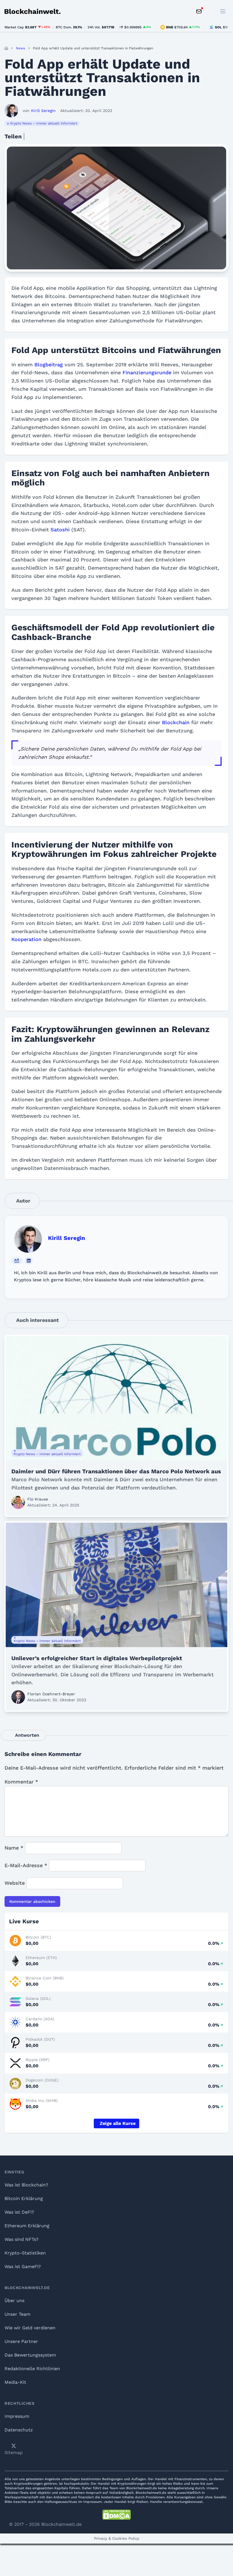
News (20, 48)
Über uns (14, 2301)
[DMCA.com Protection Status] (116, 2515)
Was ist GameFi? (23, 2267)
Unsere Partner (21, 2341)
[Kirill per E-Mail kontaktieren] (17, 1261)
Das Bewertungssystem (30, 2355)
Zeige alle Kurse (118, 2123)
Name (14, 1848)
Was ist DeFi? (19, 2212)
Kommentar (21, 1782)
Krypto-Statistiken (25, 2253)
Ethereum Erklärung (27, 2226)
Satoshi (60, 530)
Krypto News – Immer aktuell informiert (44, 123)
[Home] (6, 48)
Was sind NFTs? (22, 2239)
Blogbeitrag (49, 364)
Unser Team (17, 2314)
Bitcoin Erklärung (24, 2198)
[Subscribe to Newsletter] (199, 11)
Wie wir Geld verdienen (30, 2328)
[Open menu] (223, 11)
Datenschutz (19, 2430)
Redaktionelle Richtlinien (32, 2369)
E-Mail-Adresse (26, 1865)
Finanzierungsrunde (147, 372)
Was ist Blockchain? (26, 2185)
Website (15, 1883)
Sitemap (14, 2453)
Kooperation (26, 939)
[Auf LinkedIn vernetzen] (29, 1261)
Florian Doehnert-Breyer (51, 1694)
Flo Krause (38, 1499)
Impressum (17, 2416)
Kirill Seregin (66, 1238)
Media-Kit (15, 2382)
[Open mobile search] (210, 11)
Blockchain (176, 722)
